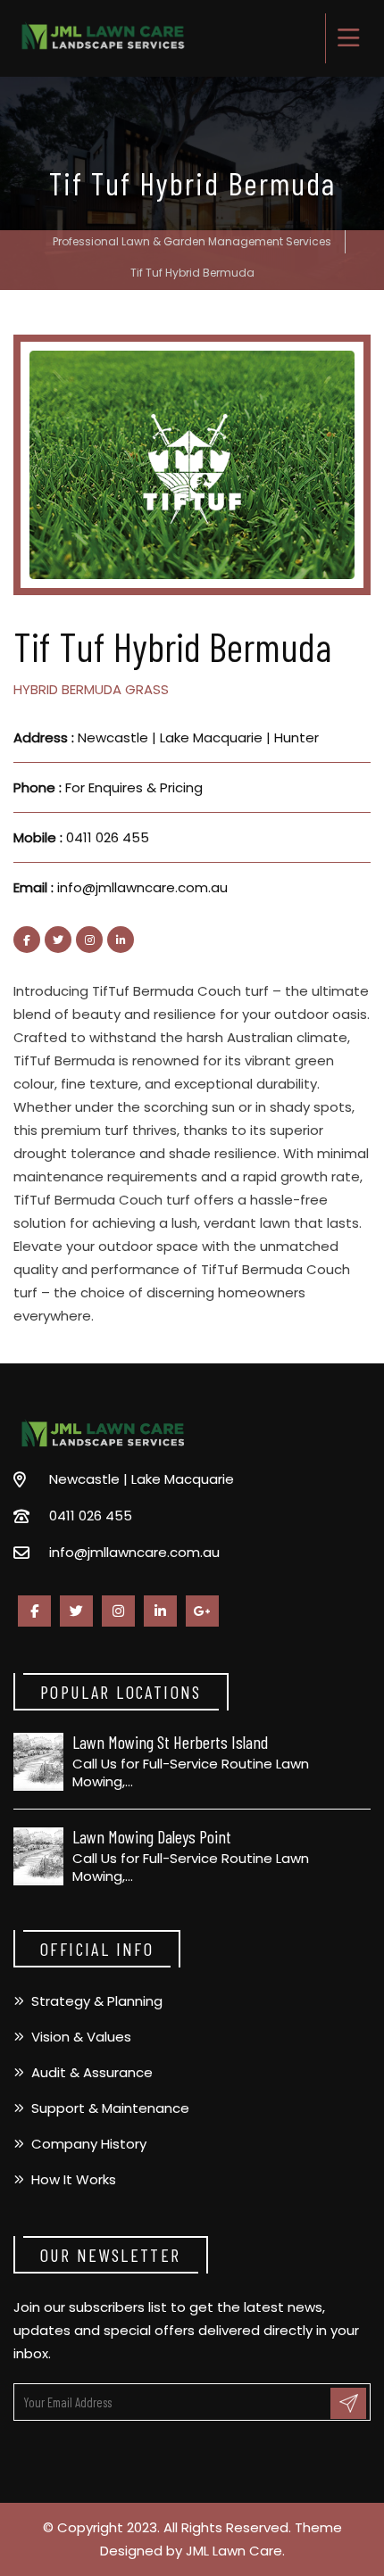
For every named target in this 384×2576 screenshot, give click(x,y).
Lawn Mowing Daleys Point (152, 1836)
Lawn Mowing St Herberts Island (170, 1742)
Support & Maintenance (110, 2108)
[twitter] (58, 940)
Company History (89, 2144)
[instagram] (89, 940)
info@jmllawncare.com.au (142, 887)
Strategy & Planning (97, 2001)
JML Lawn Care (234, 2551)
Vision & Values (81, 2037)
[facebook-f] (27, 940)
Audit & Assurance (92, 2072)
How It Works (74, 2179)
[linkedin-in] (121, 940)
